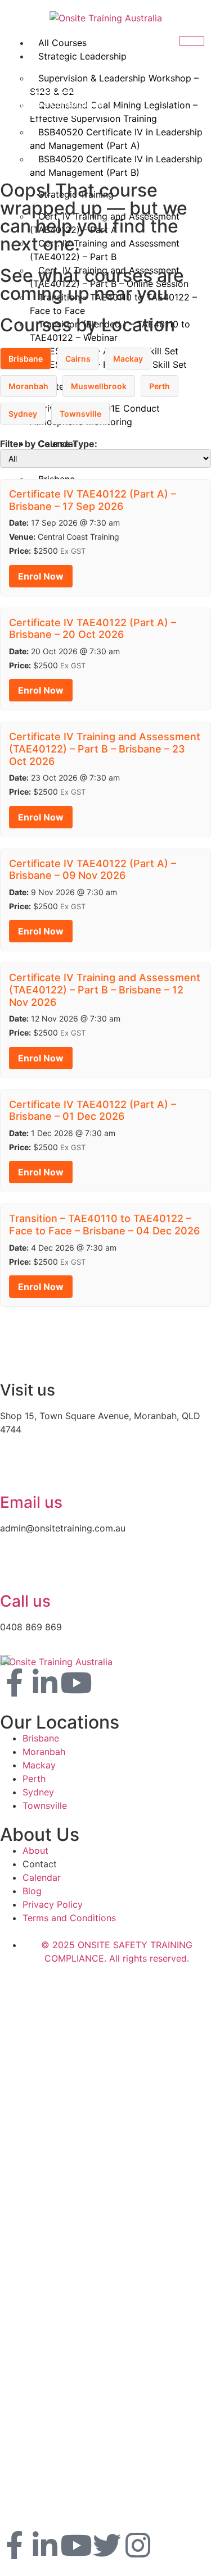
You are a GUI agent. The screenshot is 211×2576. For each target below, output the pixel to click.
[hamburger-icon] (192, 41)
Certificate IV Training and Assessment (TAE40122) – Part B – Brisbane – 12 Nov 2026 (105, 990)
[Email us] (14, 1471)
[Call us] (14, 1570)
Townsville (80, 414)
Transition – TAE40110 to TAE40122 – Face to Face (113, 304)
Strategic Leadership (82, 56)
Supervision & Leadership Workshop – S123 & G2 (114, 85)
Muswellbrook (99, 386)
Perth (160, 386)
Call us (25, 1601)
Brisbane (26, 359)
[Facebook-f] (14, 1683)
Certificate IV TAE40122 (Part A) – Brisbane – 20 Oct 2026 (93, 629)
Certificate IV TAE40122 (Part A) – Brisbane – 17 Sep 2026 (93, 500)
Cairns (78, 359)
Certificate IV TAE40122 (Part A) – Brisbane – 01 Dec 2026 (93, 1111)
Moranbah (28, 386)
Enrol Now (41, 576)
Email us (31, 1502)
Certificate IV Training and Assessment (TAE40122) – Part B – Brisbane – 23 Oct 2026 (105, 749)
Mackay (128, 359)
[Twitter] (107, 2545)
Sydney (23, 414)
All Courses (62, 43)
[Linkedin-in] (45, 1683)
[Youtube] (76, 1683)
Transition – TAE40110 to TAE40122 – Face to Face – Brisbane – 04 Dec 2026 (104, 1225)
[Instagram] (138, 2545)
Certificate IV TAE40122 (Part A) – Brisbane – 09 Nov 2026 (93, 870)
